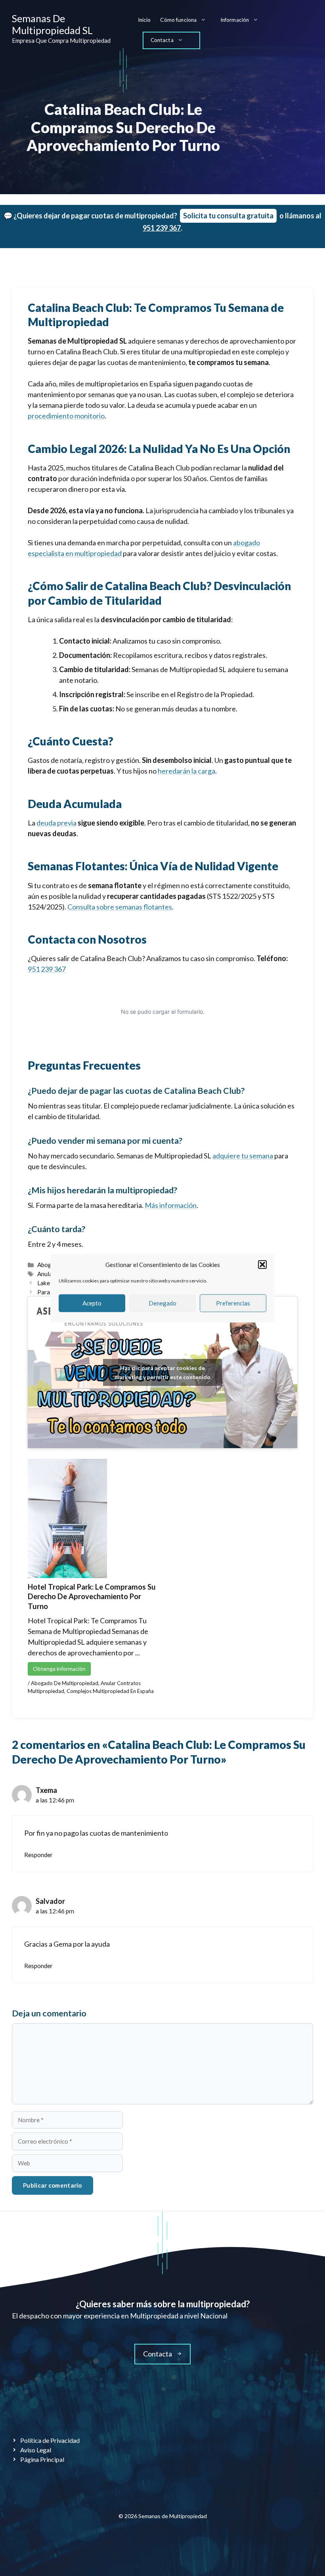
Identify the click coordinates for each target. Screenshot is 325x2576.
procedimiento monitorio (66, 416)
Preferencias (233, 1303)
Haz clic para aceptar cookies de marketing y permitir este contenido (162, 1372)
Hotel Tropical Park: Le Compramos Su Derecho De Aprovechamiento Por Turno (92, 1597)
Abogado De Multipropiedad (65, 1683)
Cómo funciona (178, 20)
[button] (262, 1265)
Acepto (92, 1303)
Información (235, 20)
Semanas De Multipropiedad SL (52, 24)
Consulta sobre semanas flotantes (120, 907)
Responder (38, 1855)
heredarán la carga (186, 771)
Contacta (162, 40)
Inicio (144, 20)
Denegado (162, 1303)
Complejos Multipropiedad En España (110, 1691)
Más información (171, 1205)
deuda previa (56, 823)
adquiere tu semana (243, 1156)
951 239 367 (162, 228)
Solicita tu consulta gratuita (228, 216)
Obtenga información (59, 1669)
